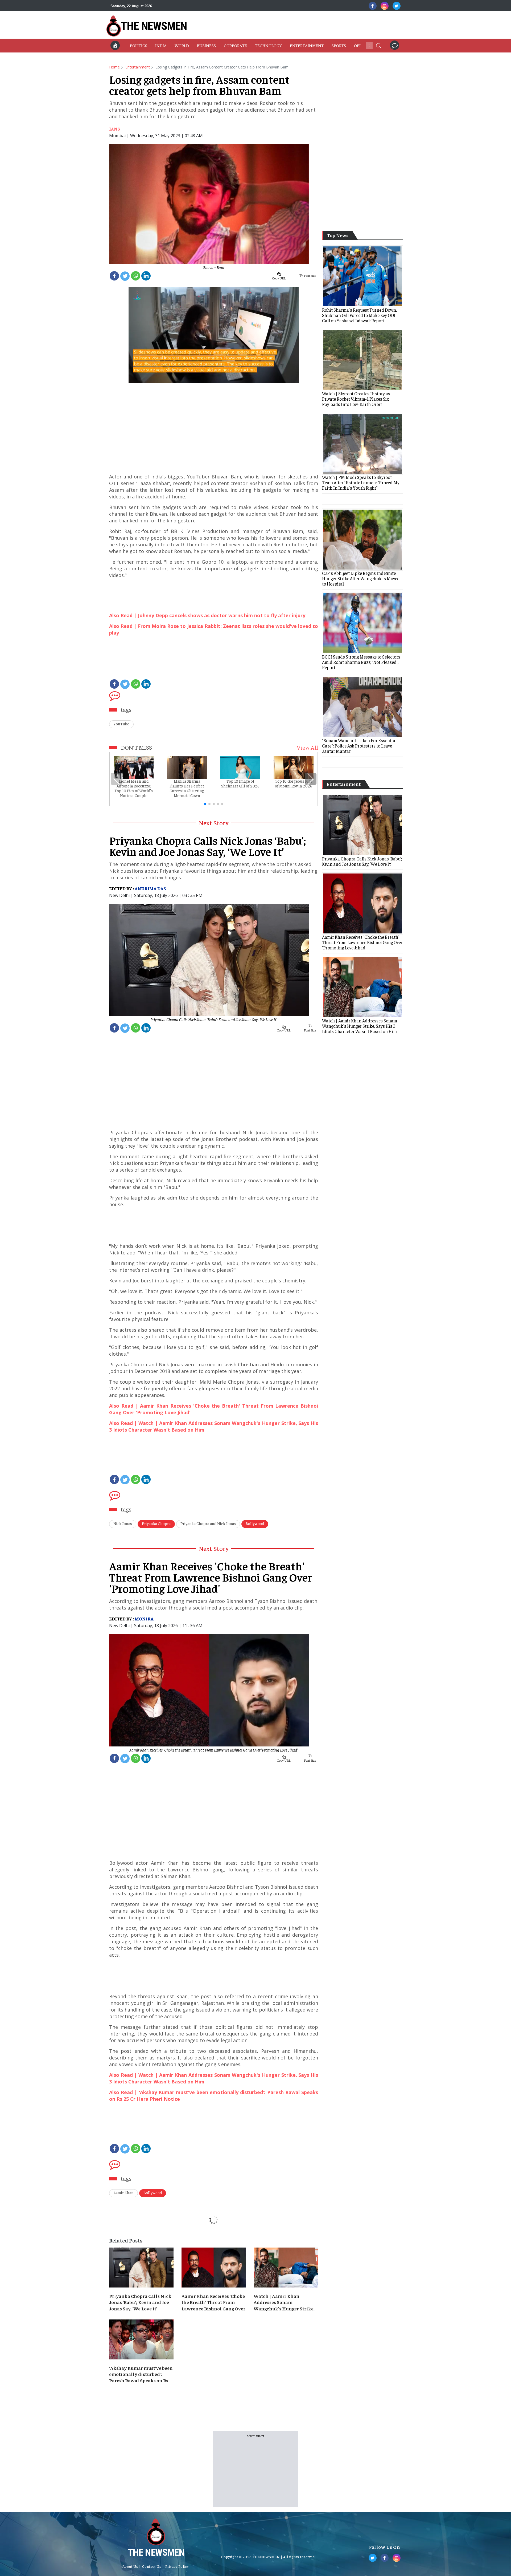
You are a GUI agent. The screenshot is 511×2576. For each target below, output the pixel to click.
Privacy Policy (177, 2566)
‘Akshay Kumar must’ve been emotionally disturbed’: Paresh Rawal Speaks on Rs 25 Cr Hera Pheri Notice (141, 2374)
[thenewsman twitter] (397, 6)
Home (114, 67)
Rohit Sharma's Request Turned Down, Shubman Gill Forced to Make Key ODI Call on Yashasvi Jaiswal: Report (359, 315)
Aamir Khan (123, 2193)
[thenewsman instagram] (385, 6)
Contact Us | (153, 2566)
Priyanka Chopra (156, 1523)
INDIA (161, 45)
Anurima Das (150, 888)
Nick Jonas (123, 1523)
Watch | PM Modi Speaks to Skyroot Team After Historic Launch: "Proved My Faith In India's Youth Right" (361, 482)
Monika (144, 1619)
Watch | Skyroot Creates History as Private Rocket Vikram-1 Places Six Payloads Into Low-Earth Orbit (356, 399)
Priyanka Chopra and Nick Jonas (208, 1523)
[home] (115, 45)
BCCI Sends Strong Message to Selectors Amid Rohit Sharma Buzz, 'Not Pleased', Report (361, 662)
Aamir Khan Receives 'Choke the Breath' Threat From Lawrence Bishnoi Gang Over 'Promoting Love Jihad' (214, 1750)
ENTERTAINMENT (307, 45)
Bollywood (255, 1523)
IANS (115, 129)
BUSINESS (206, 45)
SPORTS (339, 45)
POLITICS (139, 45)
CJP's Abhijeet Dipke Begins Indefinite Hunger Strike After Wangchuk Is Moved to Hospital (361, 578)
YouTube (121, 724)
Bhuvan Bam (214, 267)
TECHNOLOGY (268, 45)
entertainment (138, 67)
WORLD (182, 45)
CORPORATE (235, 45)
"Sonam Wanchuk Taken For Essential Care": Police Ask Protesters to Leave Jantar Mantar (359, 746)
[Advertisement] (284, 25)
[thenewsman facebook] (373, 6)
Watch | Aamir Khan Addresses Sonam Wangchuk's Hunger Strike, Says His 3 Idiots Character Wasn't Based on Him (284, 2302)
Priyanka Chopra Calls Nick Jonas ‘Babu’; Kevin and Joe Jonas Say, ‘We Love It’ (214, 1019)
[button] (378, 45)
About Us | (132, 2566)
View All (307, 747)
